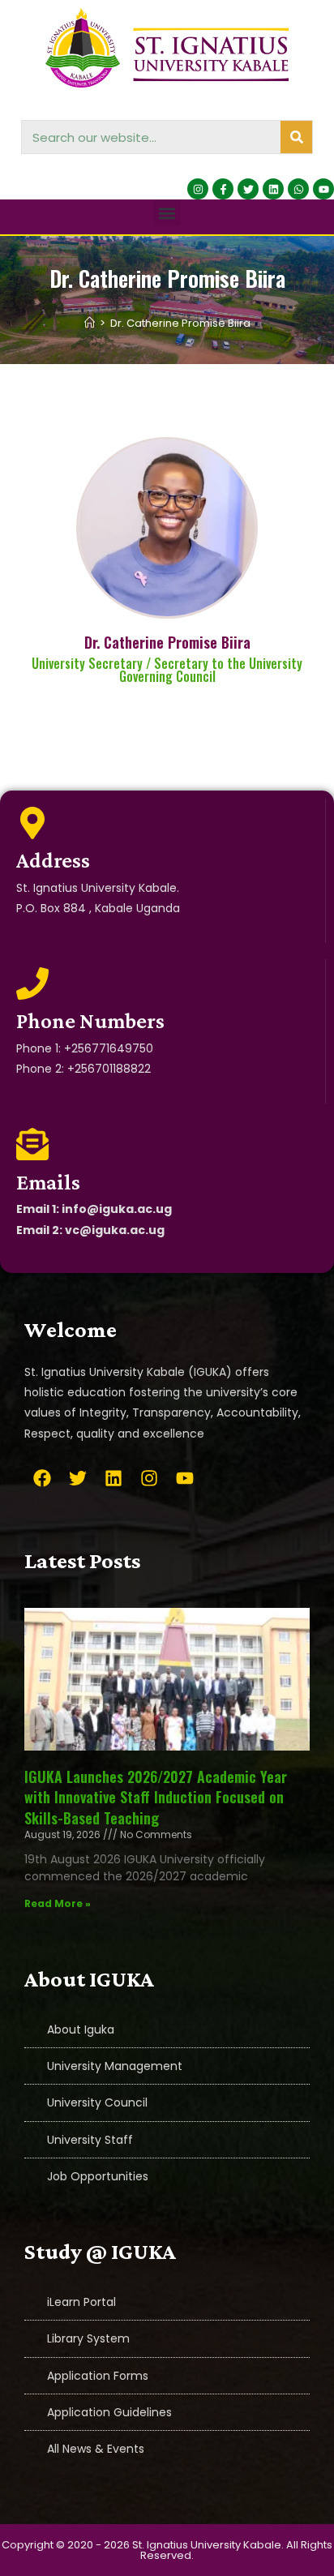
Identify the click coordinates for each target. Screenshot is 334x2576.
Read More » (58, 1903)
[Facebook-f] (223, 189)
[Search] (296, 137)
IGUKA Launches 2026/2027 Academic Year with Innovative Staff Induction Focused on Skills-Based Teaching (156, 1797)
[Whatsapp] (298, 189)
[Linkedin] (273, 189)
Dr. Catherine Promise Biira (180, 323)
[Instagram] (198, 189)
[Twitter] (248, 189)
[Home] (90, 323)
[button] (167, 213)
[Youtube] (323, 189)
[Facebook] (42, 1478)
